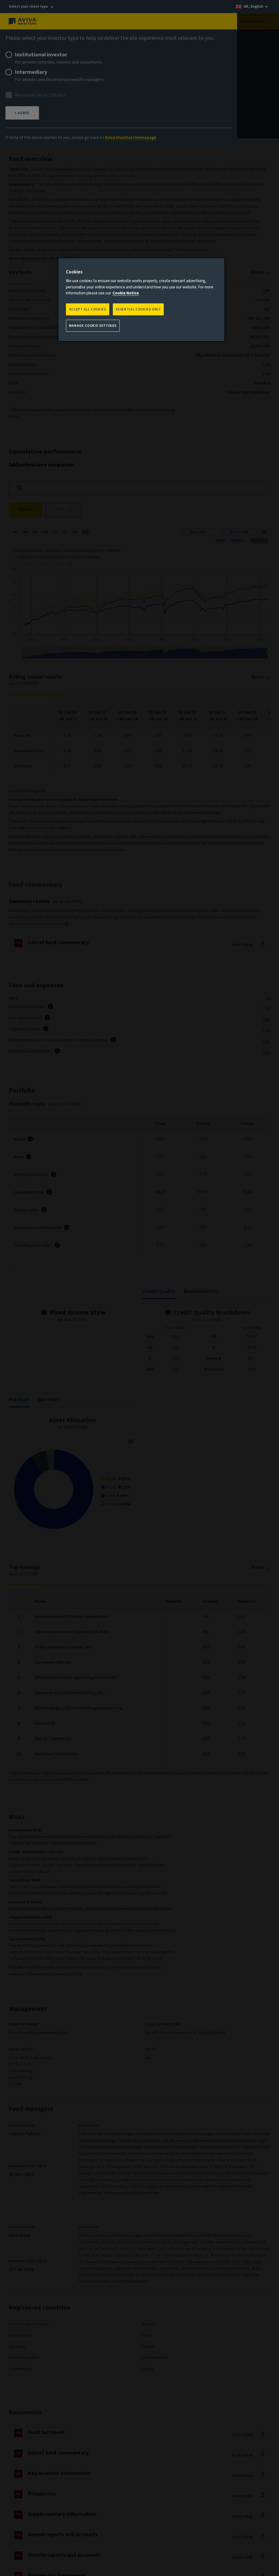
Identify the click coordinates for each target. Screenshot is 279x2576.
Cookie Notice (126, 293)
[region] (141, 300)
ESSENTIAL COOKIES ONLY (138, 309)
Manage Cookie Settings (93, 326)
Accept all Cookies (88, 309)
